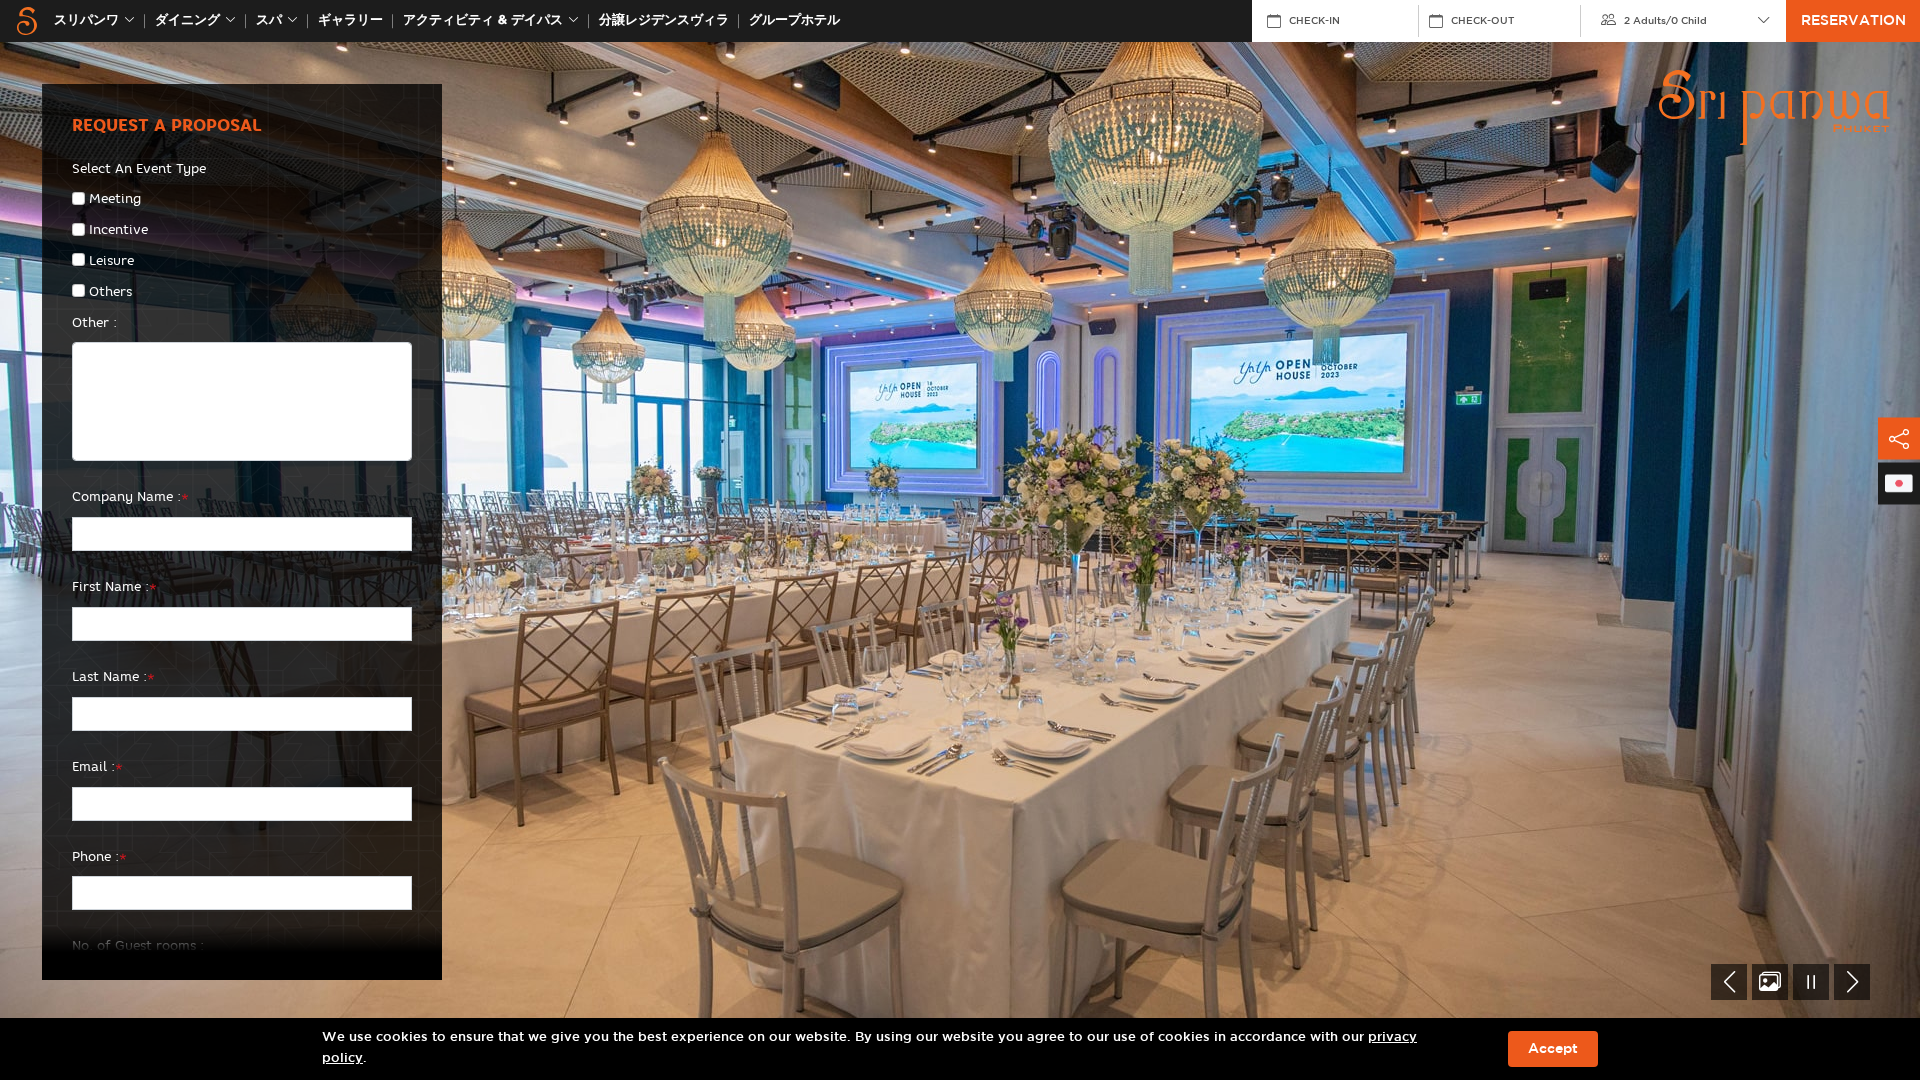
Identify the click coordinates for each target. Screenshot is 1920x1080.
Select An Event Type (139, 168)
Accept (1553, 1049)
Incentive (118, 229)
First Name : (114, 586)
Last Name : (113, 676)
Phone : (99, 856)
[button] (1729, 982)
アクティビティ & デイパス (483, 20)
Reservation (1853, 21)
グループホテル (794, 20)
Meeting (115, 198)
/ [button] (1665, 21)
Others (110, 291)
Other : (94, 322)
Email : (97, 766)
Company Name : (130, 496)
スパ (269, 20)
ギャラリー (350, 20)
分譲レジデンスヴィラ (664, 20)
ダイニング (187, 20)
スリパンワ (86, 20)
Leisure (111, 260)
